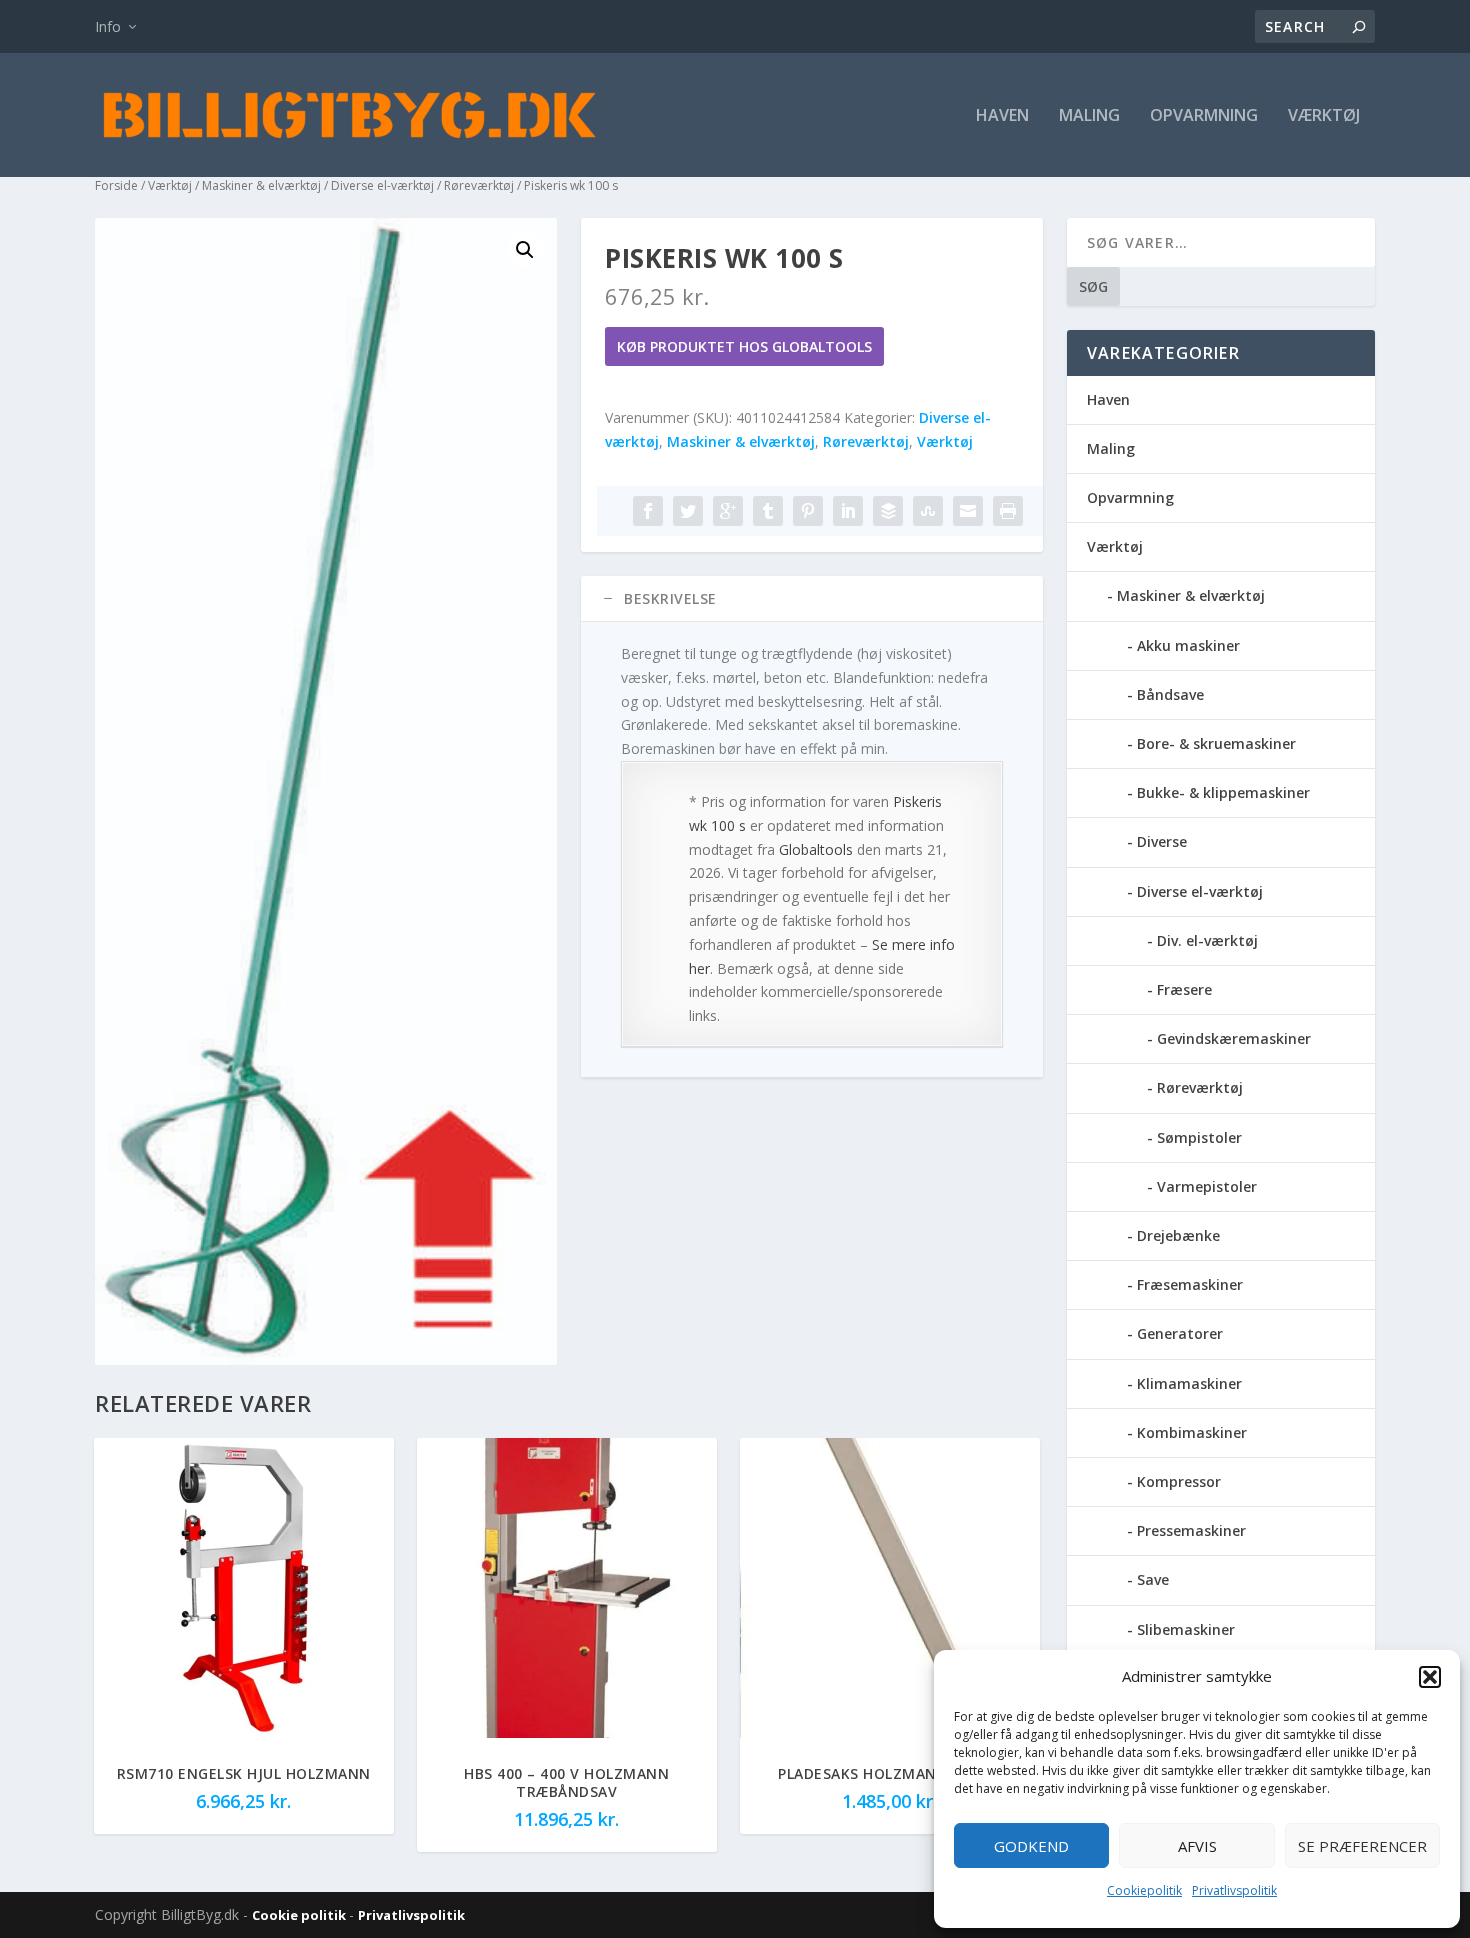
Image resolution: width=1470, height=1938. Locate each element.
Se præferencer (1362, 1846)
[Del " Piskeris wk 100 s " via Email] (968, 511)
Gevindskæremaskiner (1234, 1038)
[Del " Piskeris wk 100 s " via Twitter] (688, 511)
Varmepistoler (1207, 1186)
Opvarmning (1204, 116)
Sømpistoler (1199, 1137)
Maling (1089, 116)
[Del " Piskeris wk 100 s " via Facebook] (648, 511)
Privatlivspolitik (1234, 1890)
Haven (1002, 116)
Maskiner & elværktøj (261, 185)
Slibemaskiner (1186, 1629)
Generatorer (1180, 1333)
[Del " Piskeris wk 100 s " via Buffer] (888, 511)
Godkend (1031, 1846)
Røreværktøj (479, 185)
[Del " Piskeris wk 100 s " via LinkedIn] (848, 511)
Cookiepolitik (1144, 1890)
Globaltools (816, 849)
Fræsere (1184, 989)
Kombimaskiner (1192, 1432)
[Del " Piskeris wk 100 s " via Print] (1008, 511)
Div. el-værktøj (1207, 940)
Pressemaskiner (1191, 1530)
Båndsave (1170, 694)
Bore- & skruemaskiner (1216, 743)
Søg (1093, 286)
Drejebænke (1178, 1235)
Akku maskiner (1188, 645)
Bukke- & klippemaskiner (1223, 792)
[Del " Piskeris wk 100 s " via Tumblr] (768, 511)
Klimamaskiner (1189, 1383)
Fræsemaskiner (1190, 1284)
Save (1153, 1579)
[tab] (812, 599)
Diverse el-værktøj (382, 185)
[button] (1430, 1677)
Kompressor (1179, 1481)
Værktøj (1324, 116)
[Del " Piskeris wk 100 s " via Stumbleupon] (928, 511)
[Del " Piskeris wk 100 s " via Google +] (728, 511)
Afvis (1197, 1846)
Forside (116, 185)
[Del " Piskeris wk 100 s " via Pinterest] (808, 511)
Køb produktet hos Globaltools (744, 346)
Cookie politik (300, 1915)
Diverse (1162, 841)
